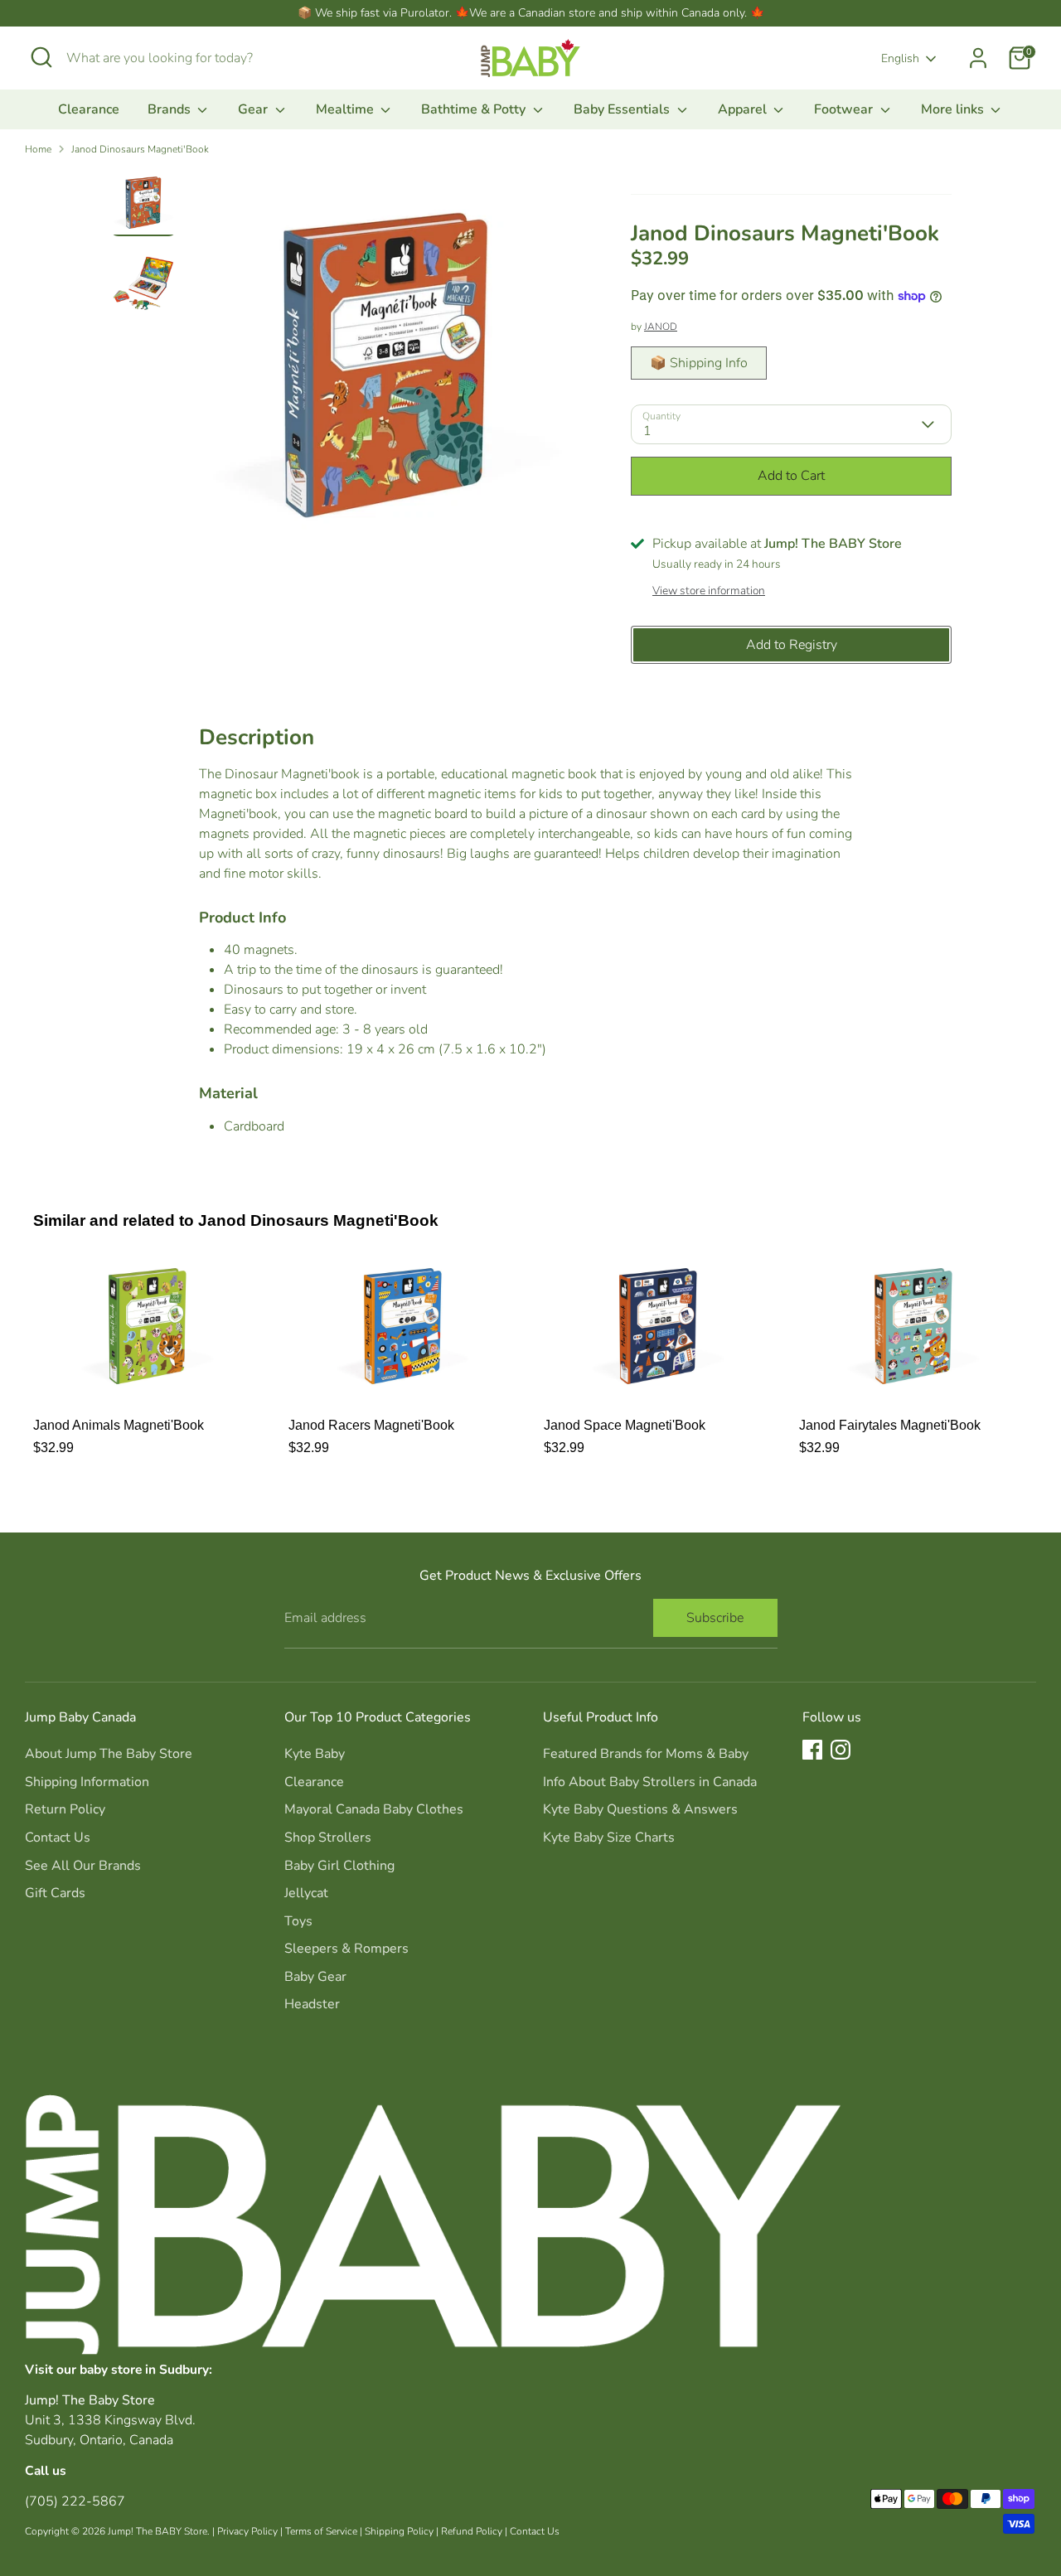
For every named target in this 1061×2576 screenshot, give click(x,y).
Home (38, 149)
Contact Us (58, 1838)
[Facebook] (812, 1750)
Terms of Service (321, 2531)
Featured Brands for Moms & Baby (646, 1754)
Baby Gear (315, 1977)
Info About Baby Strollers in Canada (650, 1782)
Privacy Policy (247, 2531)
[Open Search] (41, 57)
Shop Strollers (328, 1838)
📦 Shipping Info (699, 363)
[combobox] (191, 58)
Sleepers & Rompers (346, 1949)
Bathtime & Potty (475, 109)
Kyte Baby (315, 1754)
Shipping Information (87, 1782)
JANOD (661, 327)
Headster (312, 2004)
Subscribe (715, 1618)
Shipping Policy (399, 2531)
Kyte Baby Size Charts (609, 1838)
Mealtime (346, 109)
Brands (171, 109)
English (900, 58)
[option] (386, 371)
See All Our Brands (83, 1866)
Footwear (845, 109)
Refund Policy (472, 2531)
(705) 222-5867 (75, 2501)
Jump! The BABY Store (157, 2531)
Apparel (744, 109)
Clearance (89, 109)
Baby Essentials (623, 109)
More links (954, 109)
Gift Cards (55, 1893)
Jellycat (306, 1893)
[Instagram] (841, 1750)
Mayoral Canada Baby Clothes (374, 1809)
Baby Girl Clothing (339, 1866)
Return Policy (65, 1809)
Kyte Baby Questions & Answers (640, 1809)
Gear (254, 109)
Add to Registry (792, 645)
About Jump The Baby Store (109, 1754)
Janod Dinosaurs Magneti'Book (140, 149)
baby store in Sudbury (144, 2369)
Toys (298, 1921)
